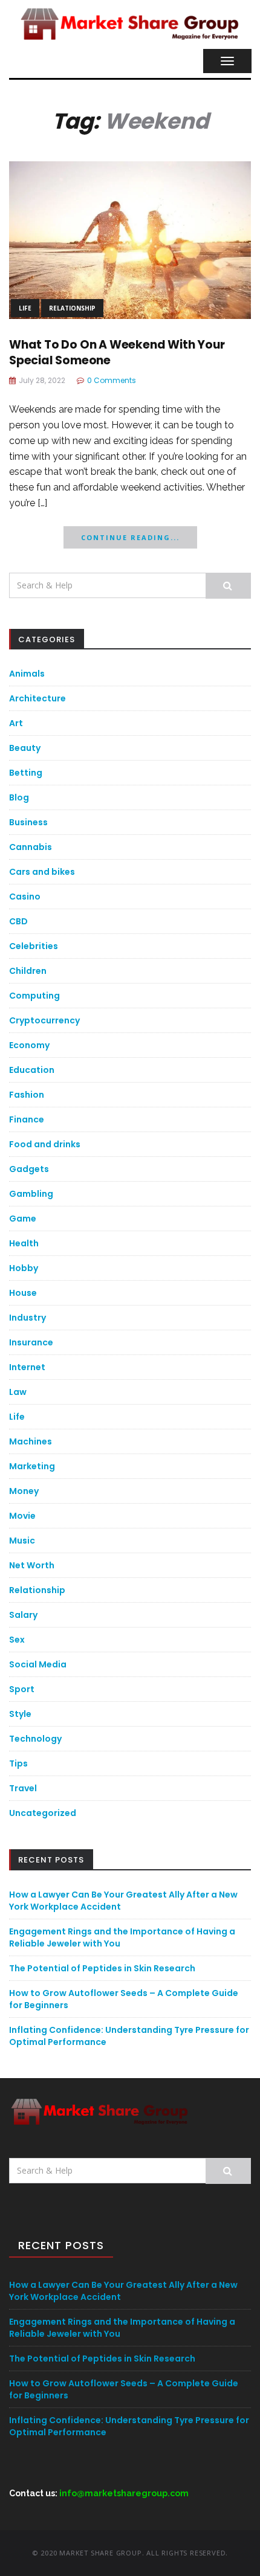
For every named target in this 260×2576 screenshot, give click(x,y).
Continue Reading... (130, 537)
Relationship (72, 308)
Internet (27, 1367)
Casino (25, 897)
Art (16, 723)
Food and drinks (45, 1144)
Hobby (24, 1268)
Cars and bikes (42, 872)
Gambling (31, 1194)
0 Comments (112, 380)
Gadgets (29, 1169)
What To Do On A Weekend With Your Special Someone (117, 353)
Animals (27, 674)
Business (28, 822)
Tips (18, 1763)
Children (28, 971)
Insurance (31, 1342)
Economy (29, 1045)
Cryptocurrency (44, 1020)
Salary (23, 1615)
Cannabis (31, 847)
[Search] (228, 586)
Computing (34, 996)
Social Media (38, 1664)
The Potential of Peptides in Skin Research (102, 1968)
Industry (28, 1318)
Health (24, 1243)
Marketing (32, 1466)
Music (22, 1541)
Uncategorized (43, 1813)
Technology (35, 1739)
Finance (27, 1119)
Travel (23, 1788)
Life (25, 308)
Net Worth (32, 1565)
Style (20, 1714)
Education (32, 1070)
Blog (19, 797)
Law (18, 1392)
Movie (22, 1516)
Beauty (25, 748)
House (23, 1293)
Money (24, 1491)
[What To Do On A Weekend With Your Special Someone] (130, 239)
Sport (22, 1689)
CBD (18, 921)
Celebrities (34, 946)
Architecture (37, 698)
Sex (17, 1640)
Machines (31, 1441)
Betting (26, 773)
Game (23, 1219)
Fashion (27, 1095)
